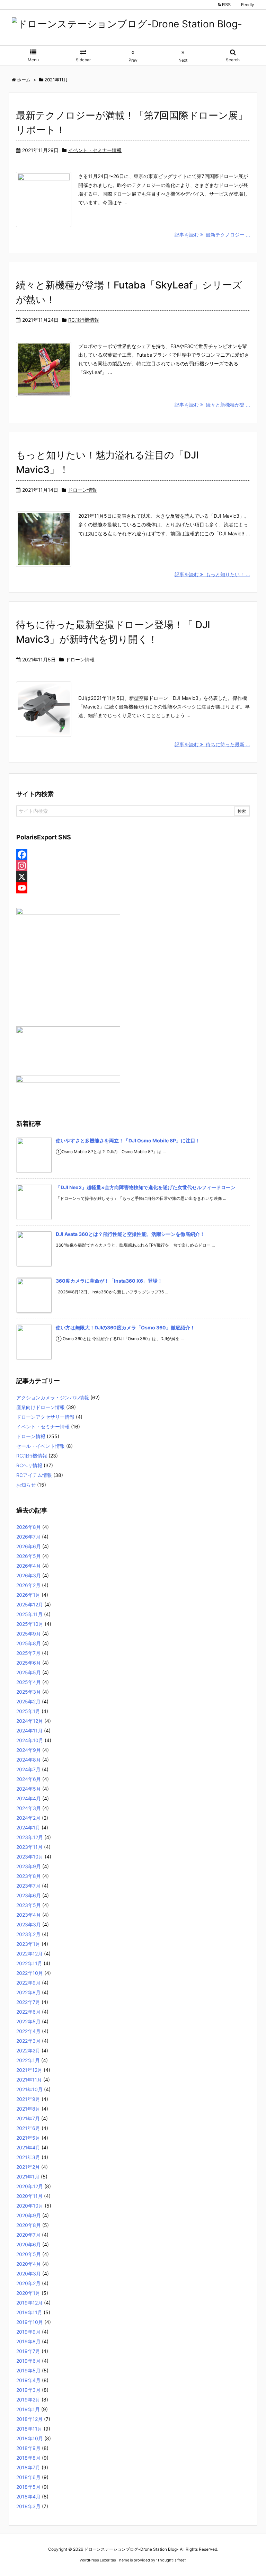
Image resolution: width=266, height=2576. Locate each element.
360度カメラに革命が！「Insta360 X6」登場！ (109, 1281)
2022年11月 (29, 1963)
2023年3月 (29, 1924)
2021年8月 (28, 2109)
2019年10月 (30, 2322)
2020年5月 (29, 2254)
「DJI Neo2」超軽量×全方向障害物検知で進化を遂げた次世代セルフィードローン (146, 1187)
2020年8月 (29, 2225)
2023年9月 (29, 1866)
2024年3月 (29, 1808)
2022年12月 (29, 1954)
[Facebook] (133, 855)
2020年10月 (30, 2206)
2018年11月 (29, 2429)
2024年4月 (29, 1798)
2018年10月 (30, 2438)
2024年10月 (30, 1740)
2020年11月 (29, 2196)
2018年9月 (28, 2448)
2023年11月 (29, 1847)
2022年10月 (30, 1973)
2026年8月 (29, 1527)
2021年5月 (28, 2138)
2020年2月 (28, 2283)
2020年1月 (28, 2293)
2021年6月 (28, 2128)
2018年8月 (28, 2458)
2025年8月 (29, 1643)
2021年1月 (28, 2177)
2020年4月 (29, 2264)
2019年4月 (28, 2380)
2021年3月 (28, 2157)
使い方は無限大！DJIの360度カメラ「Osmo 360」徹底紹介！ (125, 1327)
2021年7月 (28, 2118)
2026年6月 (29, 1546)
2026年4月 (29, 1566)
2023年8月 (29, 1876)
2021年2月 (28, 2167)
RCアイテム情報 (34, 1475)
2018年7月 (28, 2467)
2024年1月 (28, 1828)
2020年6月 (29, 2244)
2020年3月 (29, 2274)
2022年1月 (28, 2060)
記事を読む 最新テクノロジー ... (212, 235)
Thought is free (171, 2560)
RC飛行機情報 (84, 320)
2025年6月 (29, 1663)
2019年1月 (28, 2409)
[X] (133, 877)
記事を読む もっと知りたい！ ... (212, 574)
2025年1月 (28, 1711)
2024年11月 (29, 1731)
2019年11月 (29, 2312)
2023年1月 (28, 1944)
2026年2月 (28, 1585)
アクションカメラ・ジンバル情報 (53, 1397)
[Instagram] (133, 866)
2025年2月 (28, 1701)
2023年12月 (30, 1837)
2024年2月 (28, 1818)
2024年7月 (28, 1769)
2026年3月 (29, 1575)
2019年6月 (28, 2361)
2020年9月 (29, 2215)
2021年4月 (28, 2147)
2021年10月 (29, 2089)
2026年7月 (28, 1537)
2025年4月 (29, 1682)
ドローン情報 (82, 490)
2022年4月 (28, 2031)
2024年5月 (29, 1789)
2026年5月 (29, 1556)
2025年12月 (30, 1605)
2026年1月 (28, 1595)
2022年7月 (28, 2002)
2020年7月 (28, 2235)
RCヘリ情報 (29, 1465)
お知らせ (26, 1485)
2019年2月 (28, 2400)
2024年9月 (29, 1750)
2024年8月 (29, 1760)
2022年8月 (28, 1992)
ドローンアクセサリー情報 (45, 1417)
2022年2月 (28, 2051)
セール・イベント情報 (41, 1446)
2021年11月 (29, 2080)
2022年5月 (28, 2021)
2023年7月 (28, 1886)
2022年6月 (28, 2012)
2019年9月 (28, 2332)
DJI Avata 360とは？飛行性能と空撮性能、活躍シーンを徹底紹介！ (130, 1234)
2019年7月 (28, 2351)
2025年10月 (30, 1624)
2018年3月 (28, 2506)
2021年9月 (28, 2099)
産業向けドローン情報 (41, 1407)
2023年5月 (29, 1905)
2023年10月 (30, 1857)
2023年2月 (28, 1934)
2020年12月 (30, 2186)
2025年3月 (29, 1692)
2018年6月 (28, 2477)
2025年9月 (29, 1634)
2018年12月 (29, 2419)
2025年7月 (28, 1653)
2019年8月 (28, 2341)
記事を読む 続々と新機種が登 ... (212, 405)
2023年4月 (29, 1915)
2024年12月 (30, 1721)
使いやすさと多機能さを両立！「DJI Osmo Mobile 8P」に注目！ (128, 1140)
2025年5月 (29, 1672)
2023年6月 (29, 1895)
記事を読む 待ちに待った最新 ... (212, 744)
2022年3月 (28, 2041)
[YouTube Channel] (133, 888)
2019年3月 (28, 2390)
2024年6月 (29, 1779)
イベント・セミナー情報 (95, 150)
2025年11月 (29, 1614)
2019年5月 (28, 2370)
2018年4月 (28, 2497)
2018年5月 (28, 2487)
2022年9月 (28, 1983)
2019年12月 (29, 2303)
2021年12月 (29, 2070)
